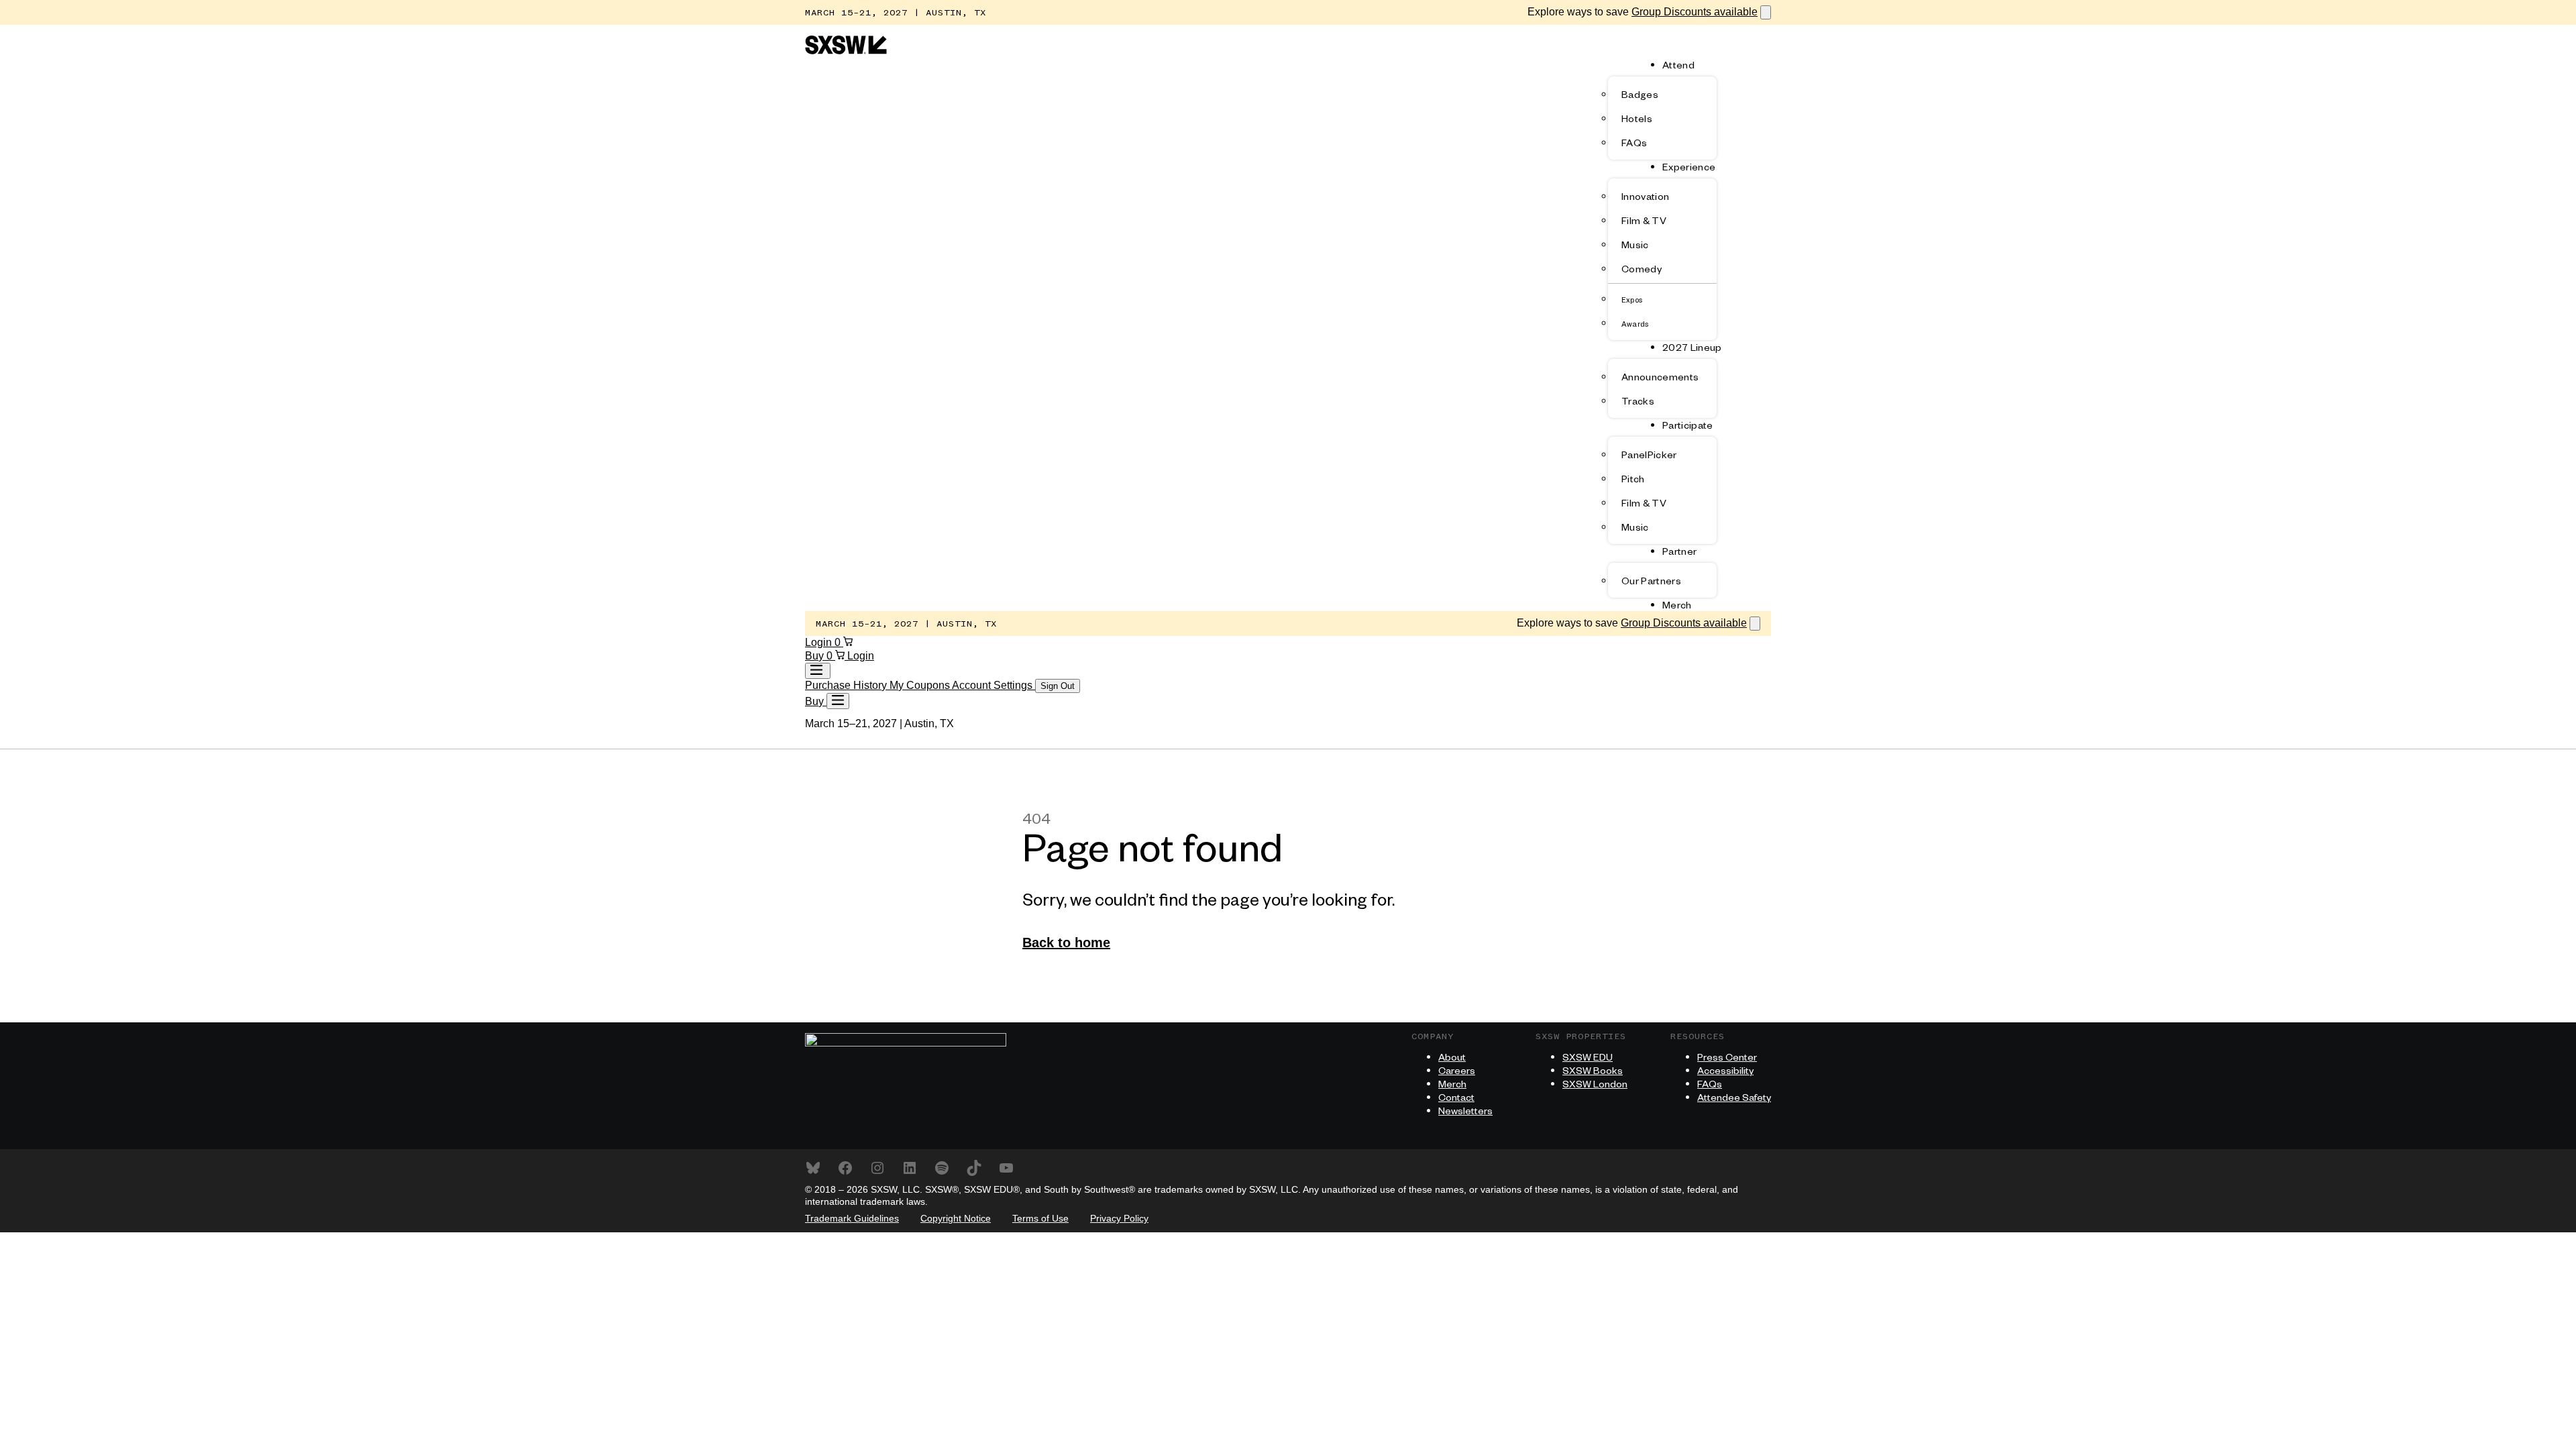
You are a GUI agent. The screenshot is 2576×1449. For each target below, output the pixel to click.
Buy (816, 656)
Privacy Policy (1119, 1218)
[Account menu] (818, 671)
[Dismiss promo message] (1766, 12)
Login (820, 642)
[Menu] (838, 701)
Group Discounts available (1695, 12)
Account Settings (994, 685)
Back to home (1066, 943)
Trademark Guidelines (852, 1218)
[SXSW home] (846, 51)
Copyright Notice (956, 1218)
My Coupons (921, 685)
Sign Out (1058, 686)
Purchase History (847, 685)
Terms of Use (1040, 1218)
